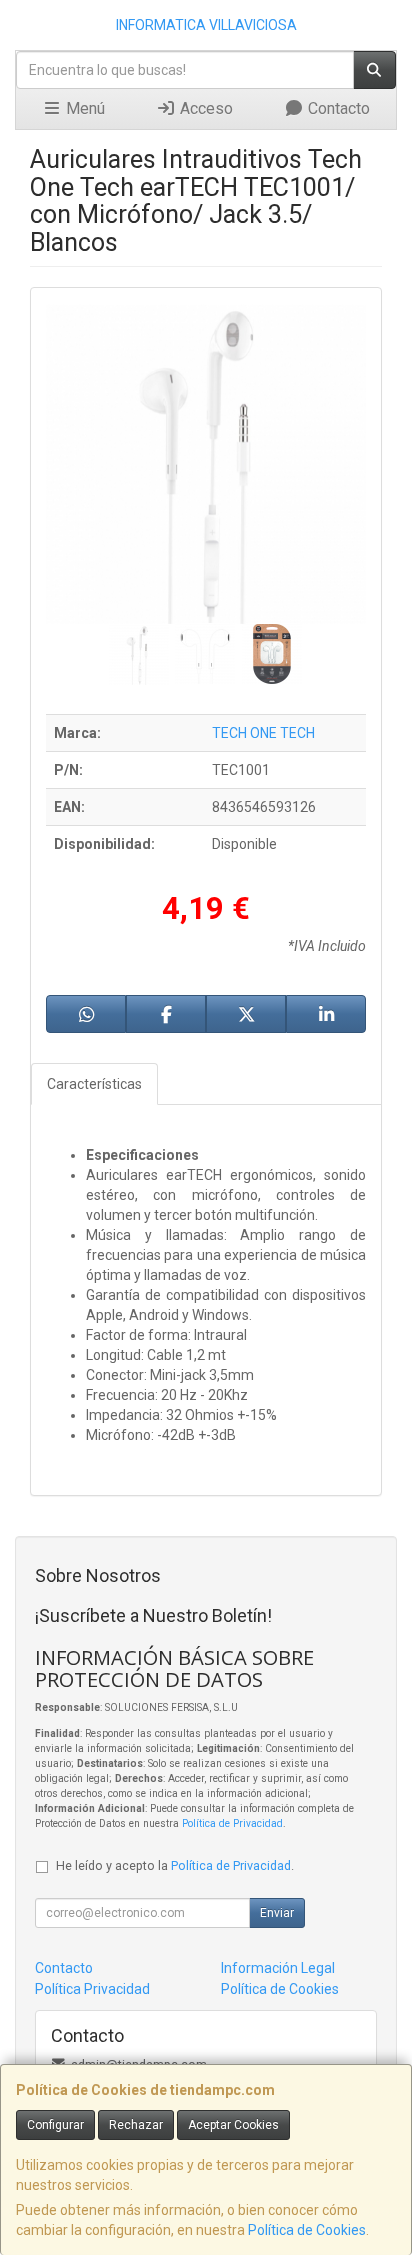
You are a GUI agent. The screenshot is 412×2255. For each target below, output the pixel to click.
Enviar (277, 1913)
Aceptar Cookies (233, 2125)
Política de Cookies (307, 2230)
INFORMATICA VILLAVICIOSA (206, 25)
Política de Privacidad (232, 1823)
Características (94, 1084)
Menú (83, 108)
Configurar (55, 2125)
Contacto (337, 108)
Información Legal (278, 1968)
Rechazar (136, 2125)
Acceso (204, 108)
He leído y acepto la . (175, 1865)
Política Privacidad (92, 1989)
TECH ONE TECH (263, 733)
